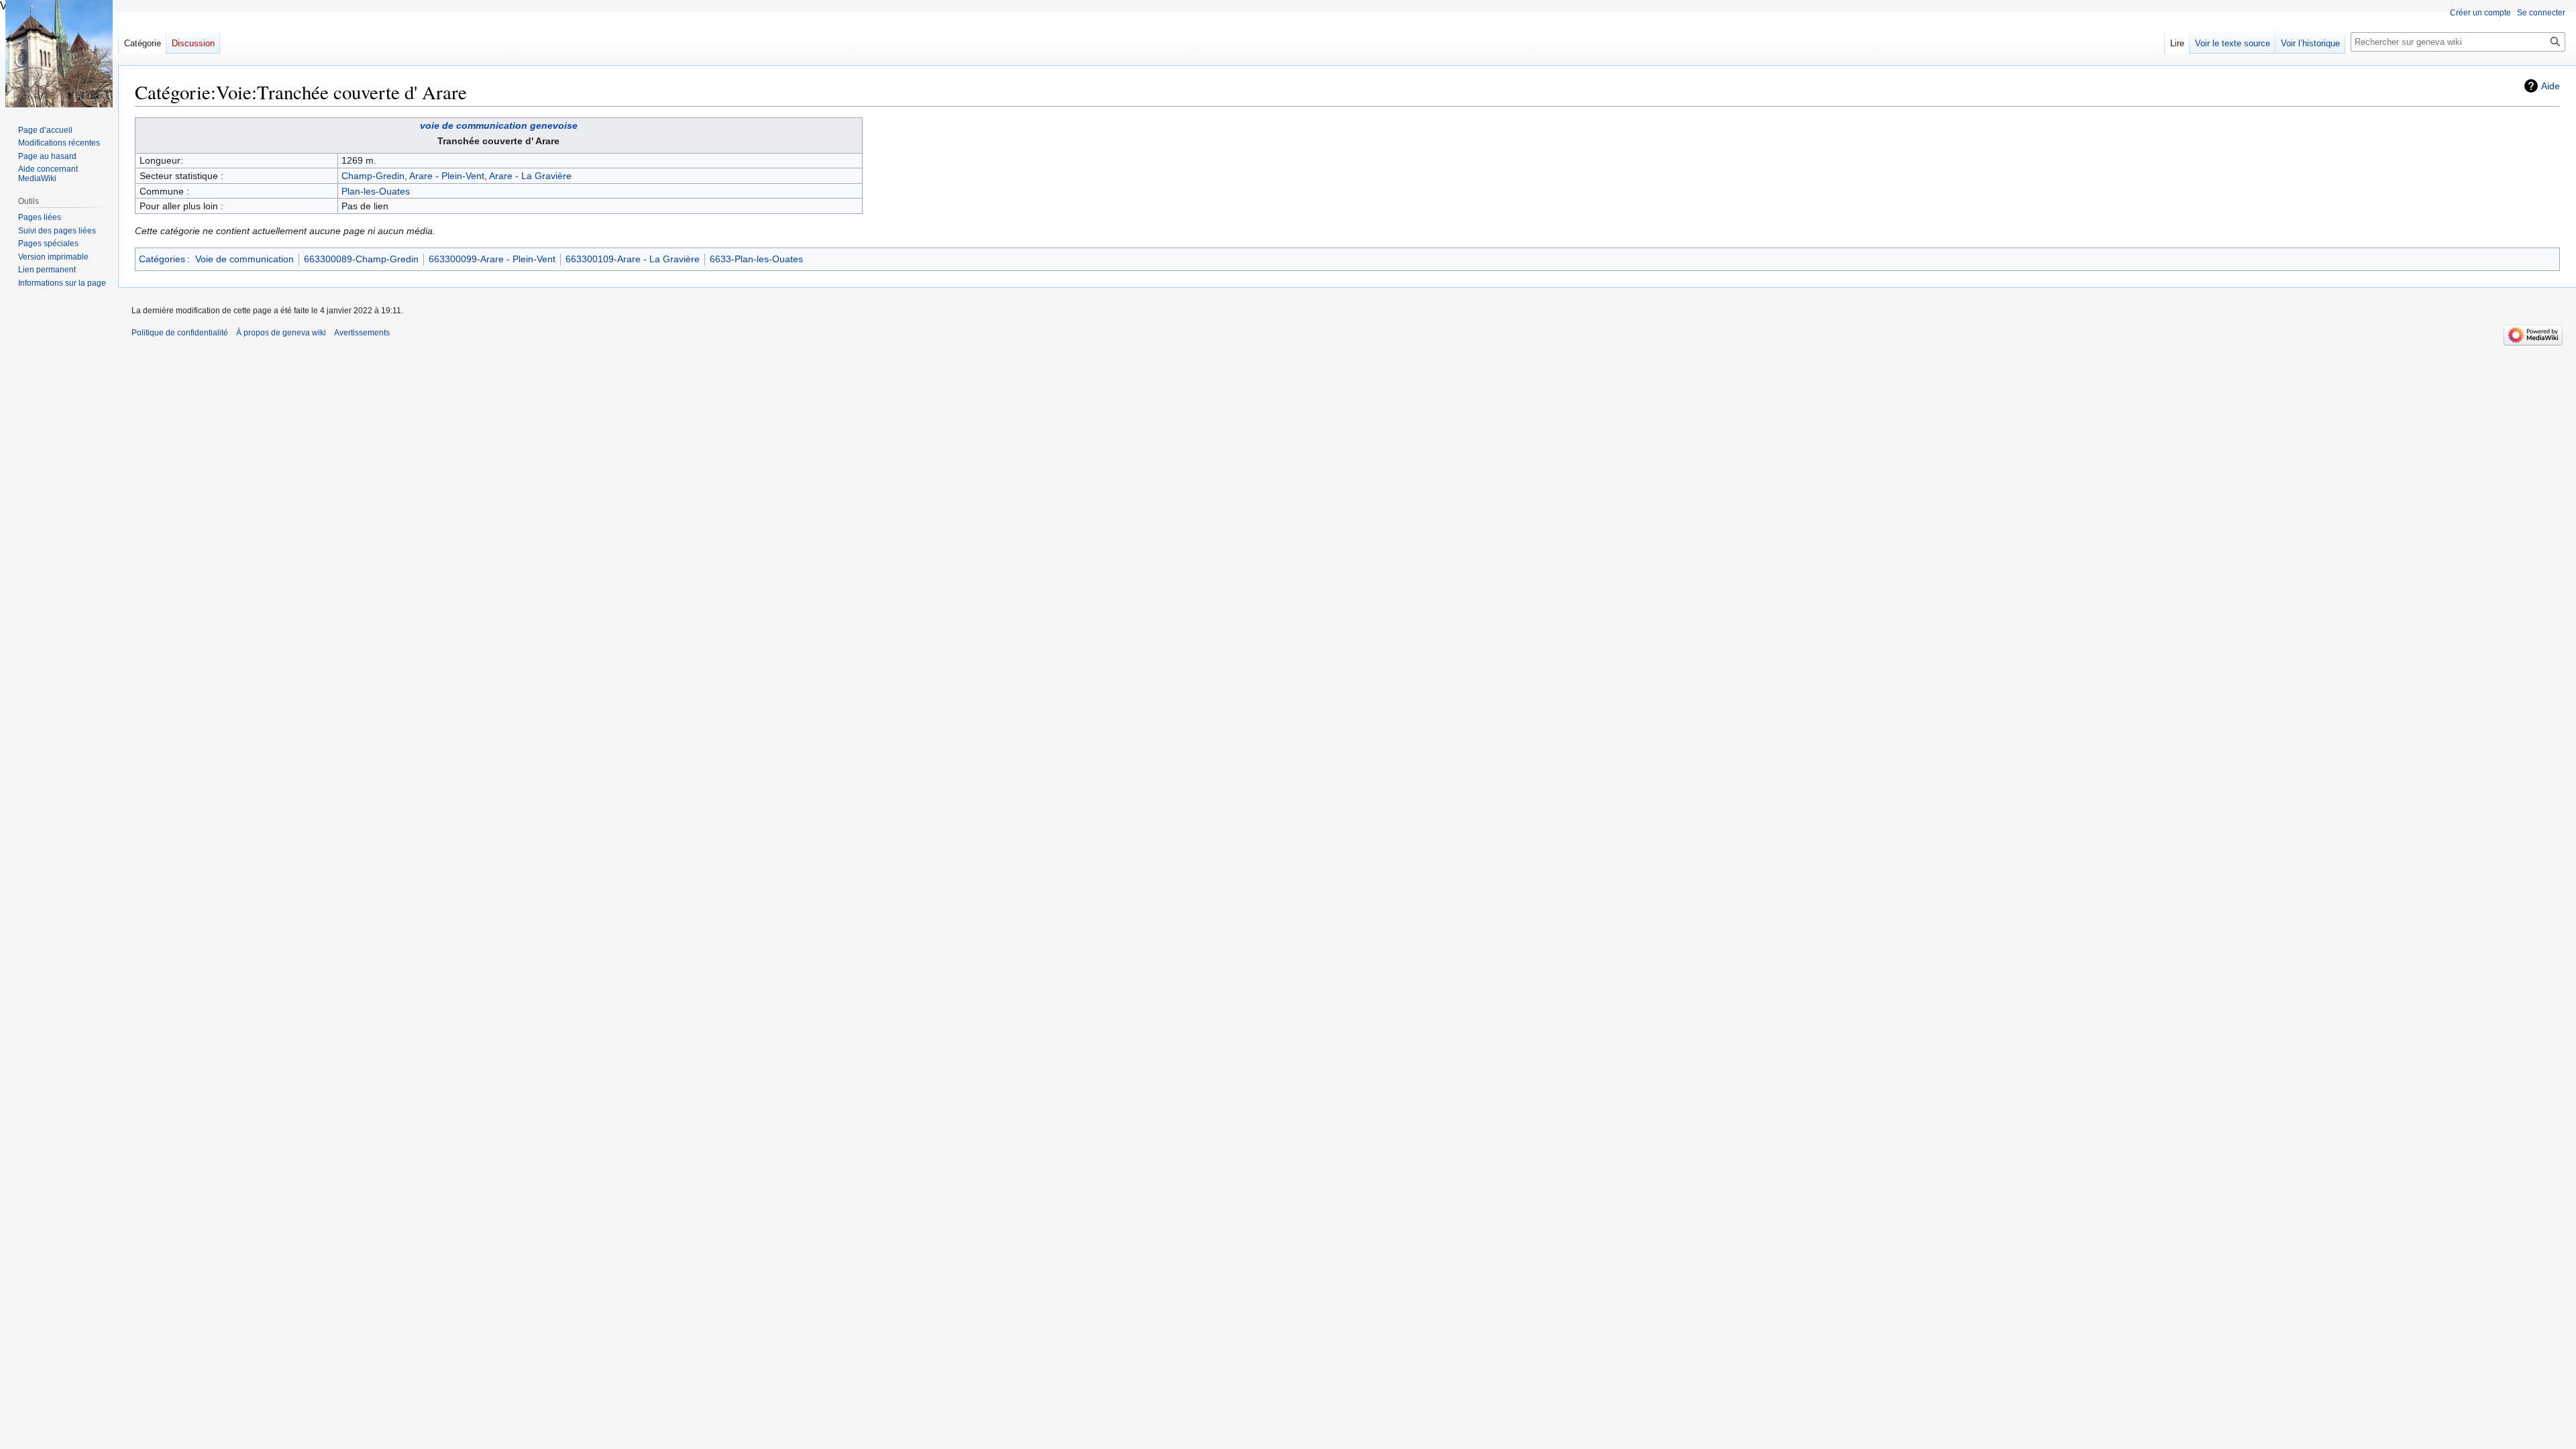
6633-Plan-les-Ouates (756, 259)
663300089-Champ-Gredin (361, 259)
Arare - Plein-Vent (447, 176)
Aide (2551, 86)
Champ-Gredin (373, 176)
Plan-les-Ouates (376, 191)
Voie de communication (245, 259)
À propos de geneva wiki (281, 333)
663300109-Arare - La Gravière (633, 259)
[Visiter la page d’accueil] (59, 54)
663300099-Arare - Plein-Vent (492, 259)
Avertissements (362, 333)
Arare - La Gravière (530, 176)
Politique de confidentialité (180, 333)
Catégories (162, 259)
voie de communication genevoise (499, 125)
